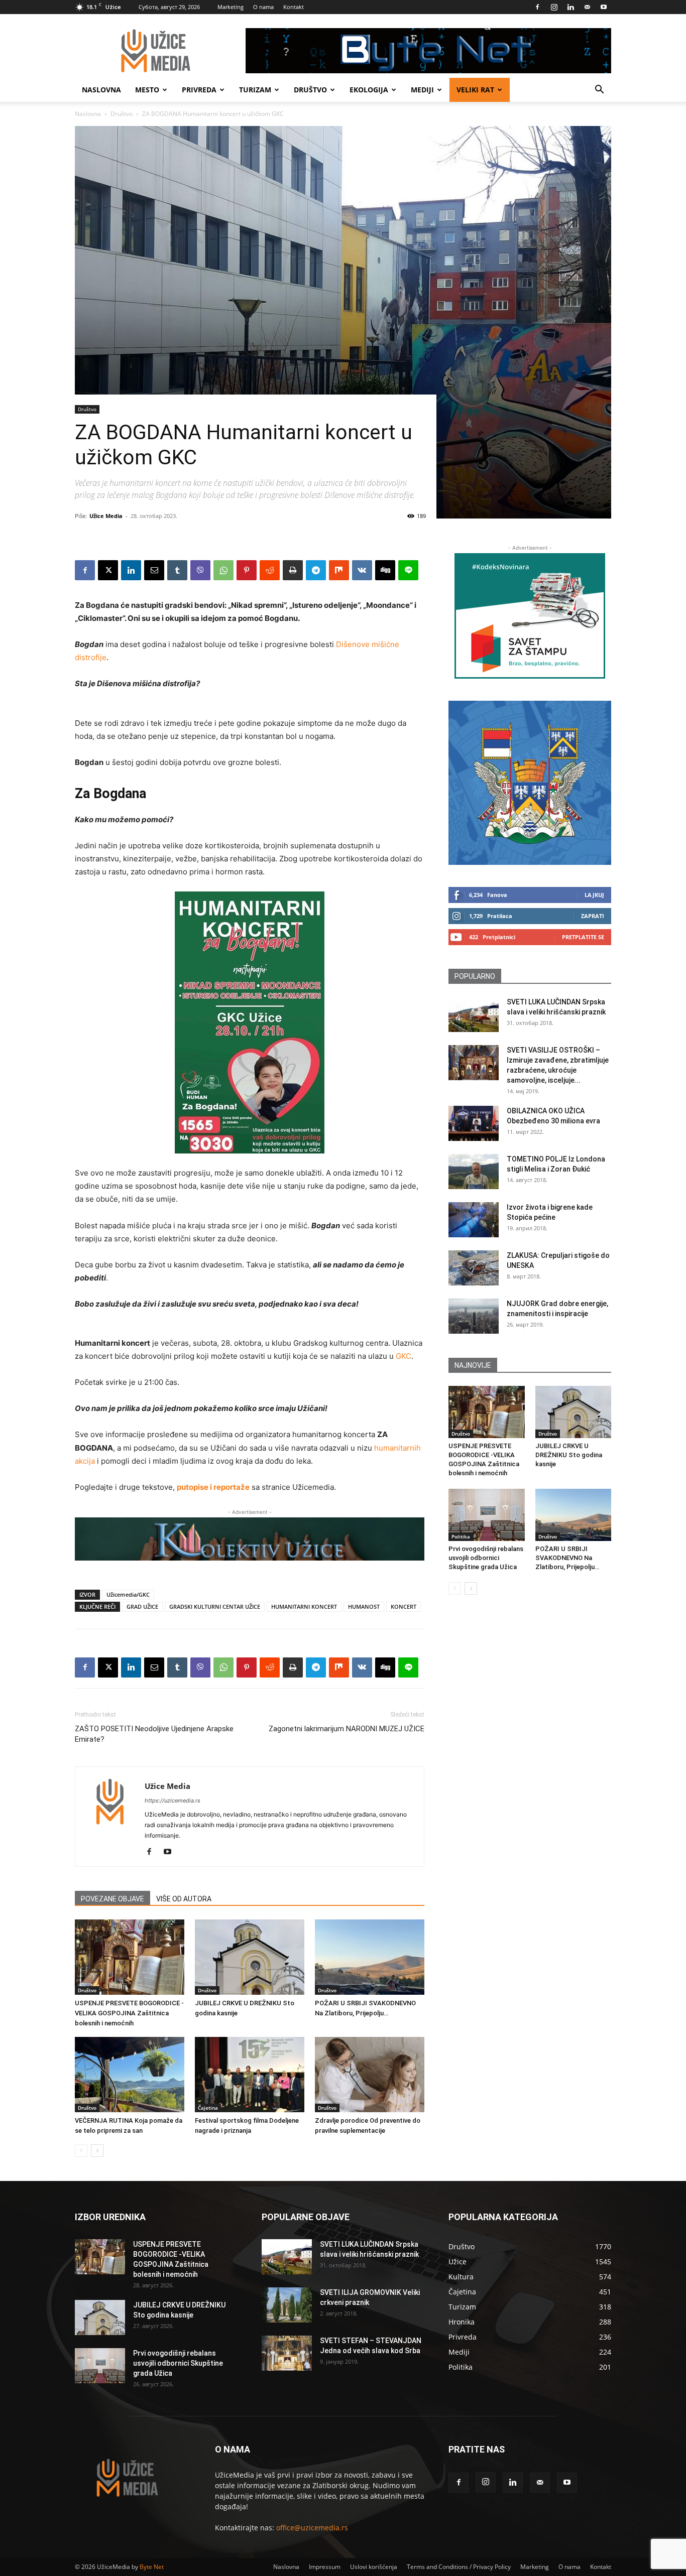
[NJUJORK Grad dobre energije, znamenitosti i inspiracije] (474, 1316)
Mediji (422, 90)
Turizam (255, 90)
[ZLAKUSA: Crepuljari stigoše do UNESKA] (474, 1268)
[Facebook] (537, 7)
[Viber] (200, 570)
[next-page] (97, 2151)
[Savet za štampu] (530, 616)
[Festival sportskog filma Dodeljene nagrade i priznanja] (250, 2075)
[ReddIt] (270, 570)
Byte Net (152, 2567)
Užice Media (106, 516)
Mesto (147, 90)
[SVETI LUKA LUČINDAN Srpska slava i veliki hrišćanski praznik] (474, 1014)
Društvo (310, 90)
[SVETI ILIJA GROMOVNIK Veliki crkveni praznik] (287, 2305)
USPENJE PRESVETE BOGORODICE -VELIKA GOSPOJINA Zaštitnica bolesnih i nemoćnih (129, 2013)
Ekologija (369, 90)
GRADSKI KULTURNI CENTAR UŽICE (215, 1606)
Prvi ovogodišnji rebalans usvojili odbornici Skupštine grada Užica (486, 1558)
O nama (263, 7)
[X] (108, 570)
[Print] (293, 570)
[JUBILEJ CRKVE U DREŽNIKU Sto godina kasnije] (250, 1957)
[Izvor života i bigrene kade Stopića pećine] (474, 1220)
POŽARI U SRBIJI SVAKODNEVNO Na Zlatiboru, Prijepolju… (567, 1558)
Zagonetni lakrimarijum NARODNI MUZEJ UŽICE (347, 1729)
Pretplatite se (583, 937)
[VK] (362, 570)
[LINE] (408, 570)
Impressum (325, 2567)
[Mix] (339, 570)
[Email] (154, 570)
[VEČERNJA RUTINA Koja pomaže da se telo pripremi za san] (130, 2075)
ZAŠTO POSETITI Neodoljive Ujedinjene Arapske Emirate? (154, 1734)
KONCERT (404, 1606)
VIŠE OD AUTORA (184, 1899)
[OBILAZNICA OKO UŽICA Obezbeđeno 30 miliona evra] (474, 1123)
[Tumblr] (177, 570)
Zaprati (593, 916)
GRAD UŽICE (142, 1606)
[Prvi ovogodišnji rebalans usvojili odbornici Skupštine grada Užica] (487, 1515)
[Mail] (587, 7)
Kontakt (294, 7)
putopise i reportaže (213, 1487)
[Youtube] (604, 7)
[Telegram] (316, 570)
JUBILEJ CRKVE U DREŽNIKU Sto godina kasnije (569, 1455)
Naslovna (101, 90)
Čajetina (208, 2108)
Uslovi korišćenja (374, 2567)
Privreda (199, 90)
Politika (461, 1536)
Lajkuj (594, 895)
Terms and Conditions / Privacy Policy (459, 2567)
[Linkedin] (570, 7)
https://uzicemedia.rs (173, 1800)
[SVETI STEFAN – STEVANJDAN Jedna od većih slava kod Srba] (287, 2353)
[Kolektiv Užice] (250, 1539)
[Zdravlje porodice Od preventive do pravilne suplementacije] (370, 2075)
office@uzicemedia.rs (312, 2528)
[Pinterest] (247, 570)
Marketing (231, 7)
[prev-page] (81, 2151)
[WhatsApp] (223, 570)
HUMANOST (364, 1606)
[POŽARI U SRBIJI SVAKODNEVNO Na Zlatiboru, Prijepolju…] (370, 1957)
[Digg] (385, 570)
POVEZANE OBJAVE (112, 1899)
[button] (599, 91)
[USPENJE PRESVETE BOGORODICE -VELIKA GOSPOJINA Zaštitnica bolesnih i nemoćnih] (130, 1957)
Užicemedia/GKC (128, 1594)
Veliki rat (475, 90)
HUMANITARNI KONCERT (304, 1606)
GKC (404, 1356)
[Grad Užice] (530, 783)
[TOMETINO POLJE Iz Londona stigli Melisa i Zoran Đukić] (474, 1172)
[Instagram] (554, 7)
